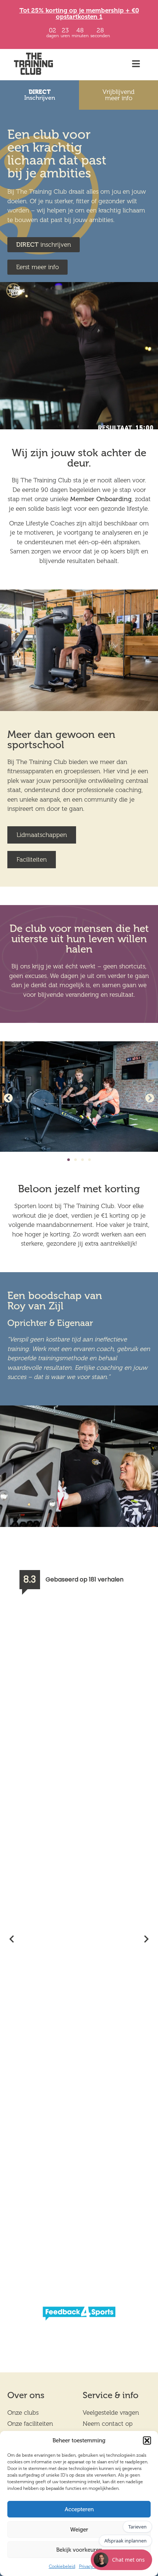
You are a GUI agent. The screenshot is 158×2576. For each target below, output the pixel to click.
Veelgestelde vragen (111, 2413)
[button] (147, 2440)
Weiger (79, 2530)
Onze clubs (23, 2413)
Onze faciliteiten (30, 2424)
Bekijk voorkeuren (79, 2550)
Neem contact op (108, 2424)
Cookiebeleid (62, 2566)
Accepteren (79, 2509)
